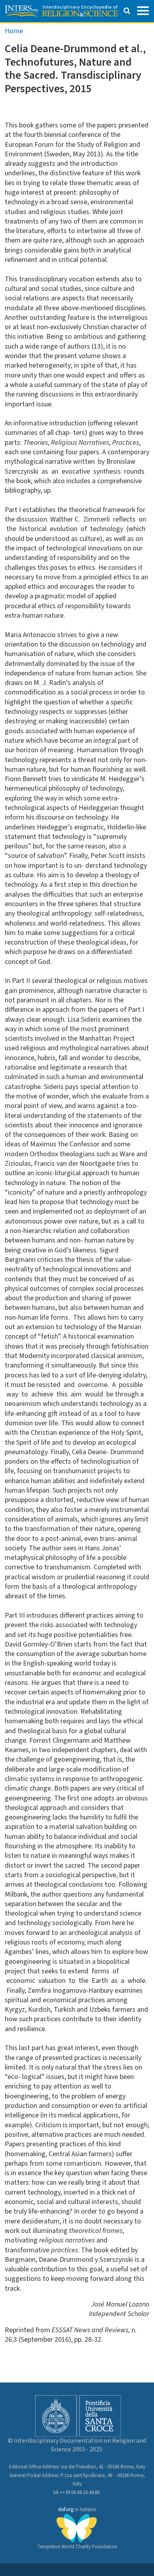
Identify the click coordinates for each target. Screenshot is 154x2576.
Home (14, 31)
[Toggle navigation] (143, 10)
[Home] (61, 11)
